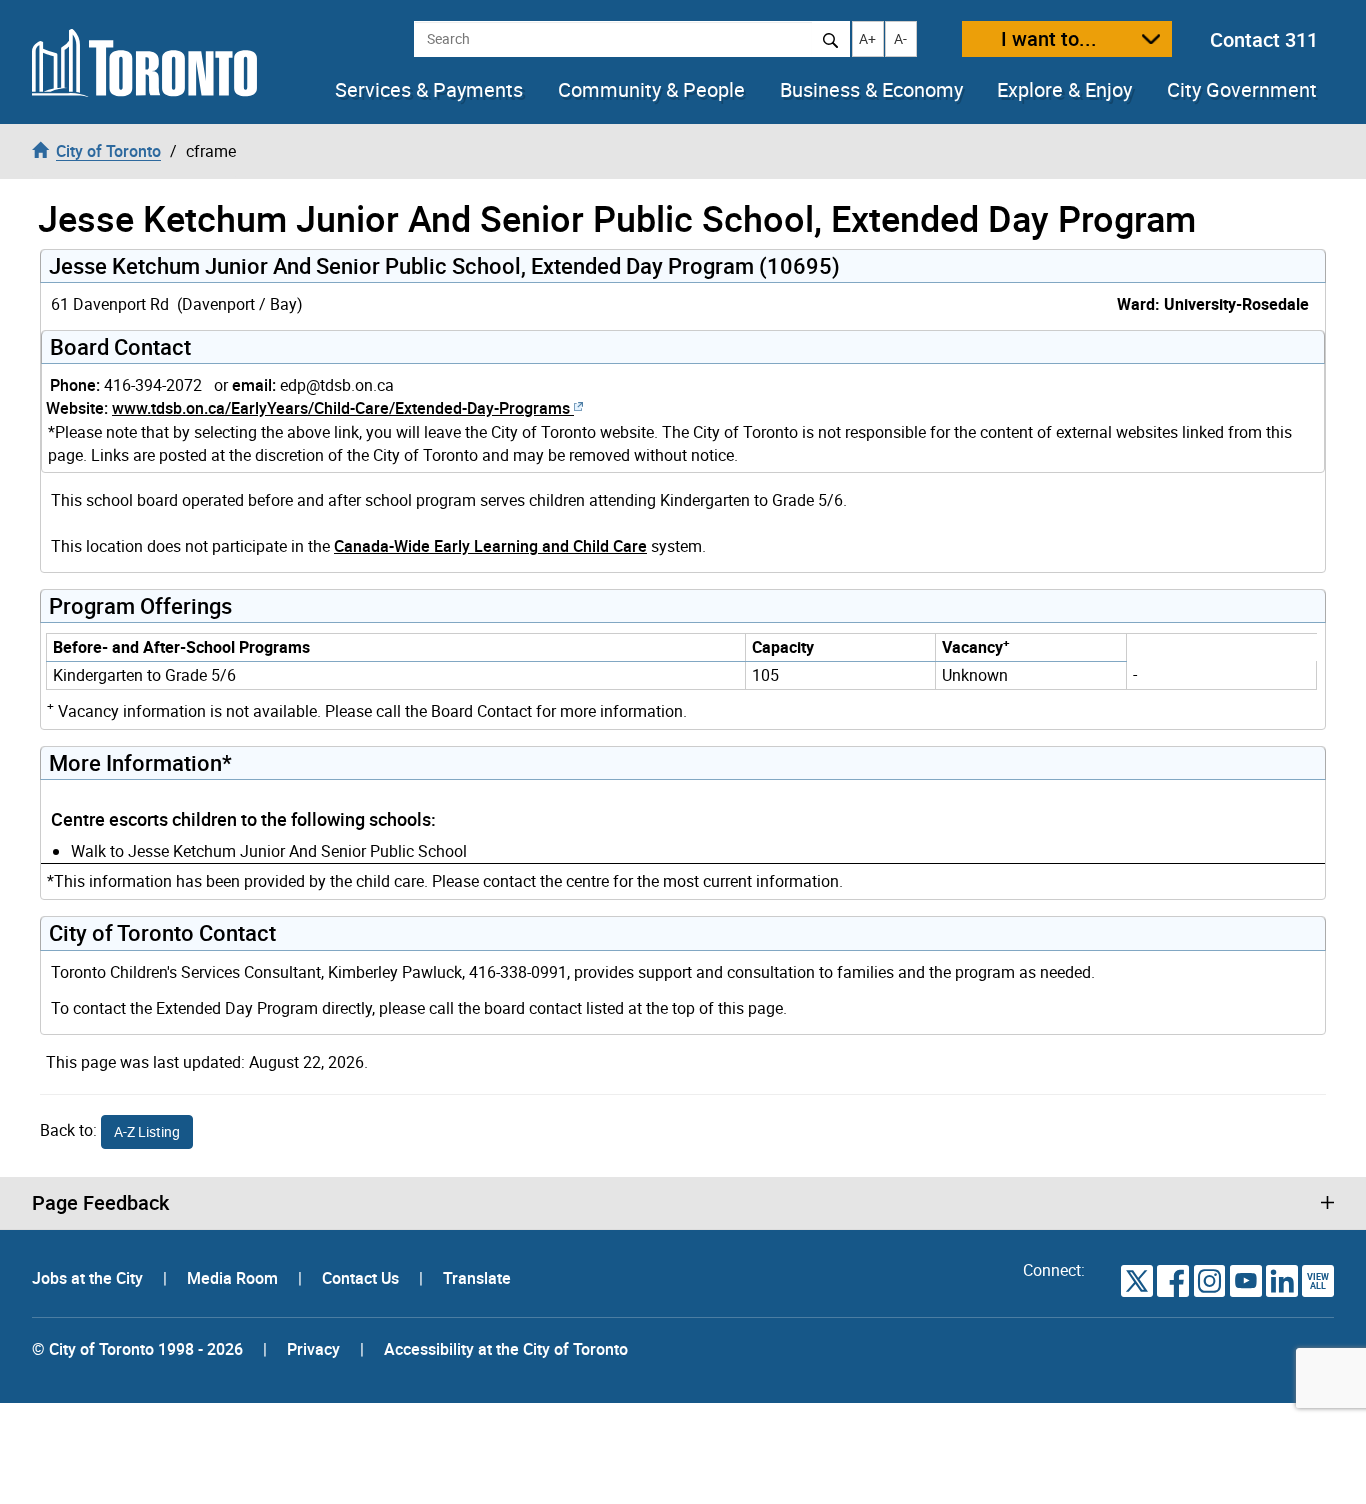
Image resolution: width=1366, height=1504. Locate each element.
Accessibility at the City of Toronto (506, 1349)
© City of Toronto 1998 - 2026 (137, 1349)
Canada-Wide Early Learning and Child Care (490, 546)
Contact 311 (1264, 39)
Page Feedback (100, 1203)
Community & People (651, 90)
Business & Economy (871, 90)
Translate (477, 1278)
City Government (1242, 90)
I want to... (1049, 38)
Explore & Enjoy (1064, 90)
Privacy (313, 1349)
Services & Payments (429, 90)
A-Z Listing (147, 1131)
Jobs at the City (89, 1278)
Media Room (234, 1278)
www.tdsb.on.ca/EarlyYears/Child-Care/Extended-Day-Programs (341, 408)
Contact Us (362, 1278)
